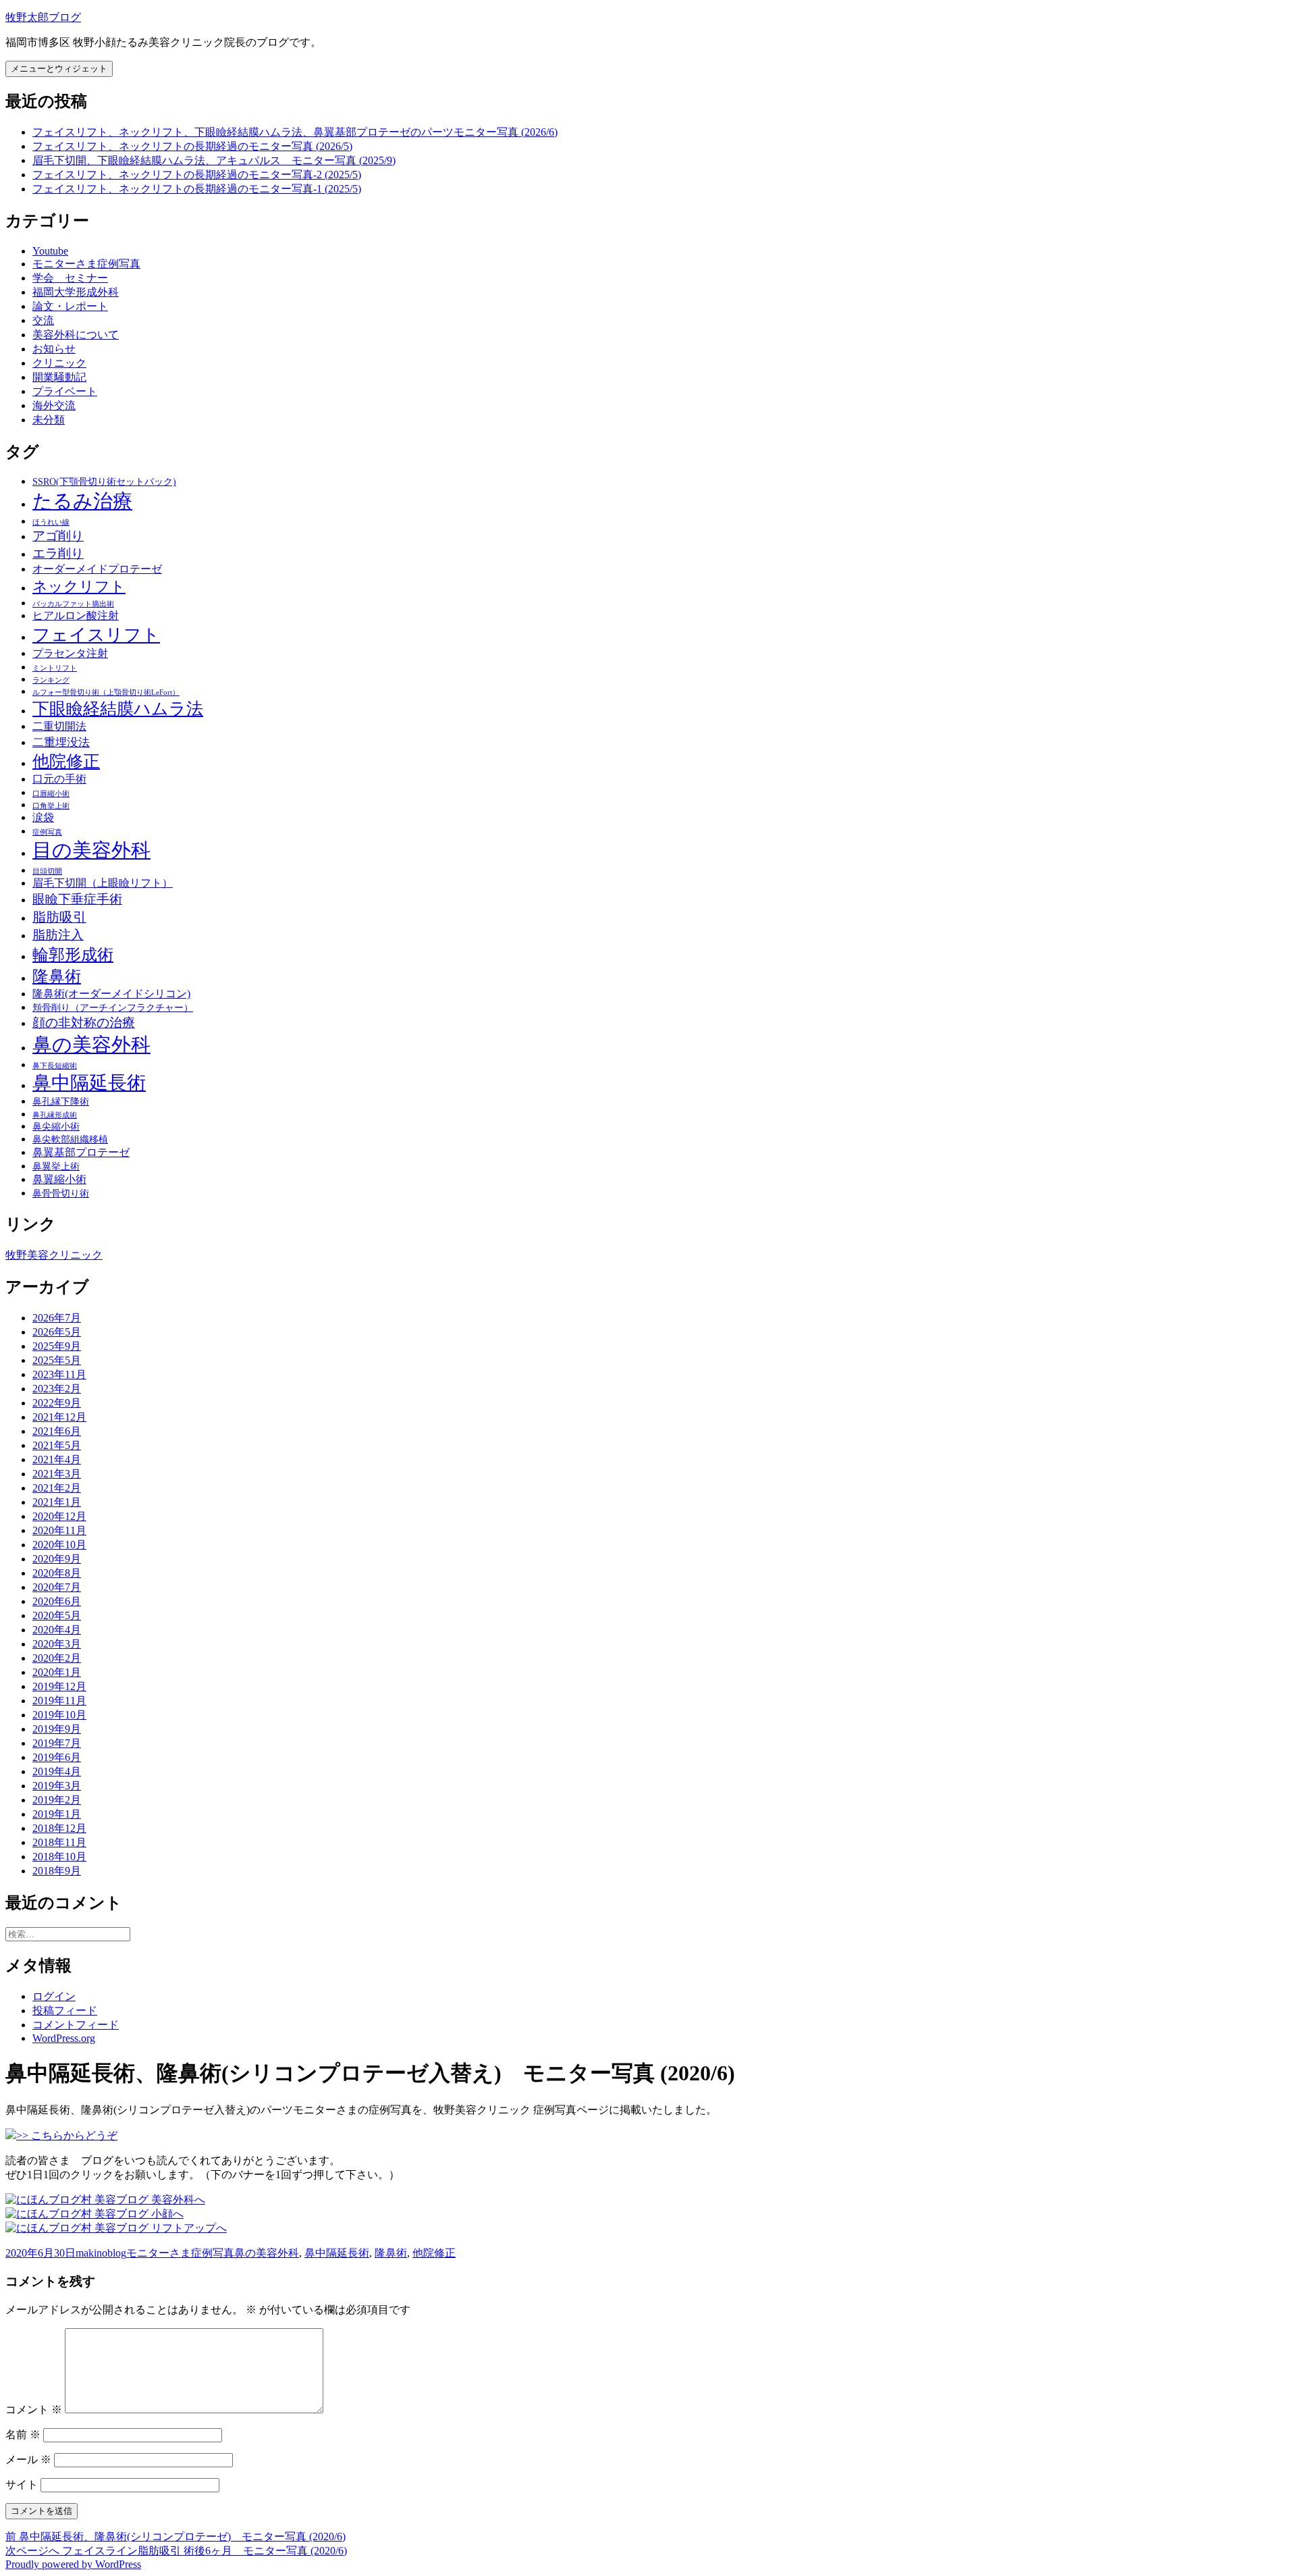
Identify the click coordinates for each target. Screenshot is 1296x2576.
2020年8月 (57, 1573)
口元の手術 (59, 779)
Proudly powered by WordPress (73, 2564)
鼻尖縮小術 (56, 1127)
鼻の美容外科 (91, 1045)
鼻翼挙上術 (56, 1166)
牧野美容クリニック (54, 1255)
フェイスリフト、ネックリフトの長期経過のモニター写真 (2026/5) (192, 146)
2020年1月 (57, 1672)
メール (28, 2460)
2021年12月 (59, 1417)
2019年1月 (57, 1814)
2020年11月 (59, 1530)
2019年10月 (59, 1715)
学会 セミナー (70, 278)
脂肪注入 (58, 935)
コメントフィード (76, 2025)
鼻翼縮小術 (59, 1179)
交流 (43, 320)
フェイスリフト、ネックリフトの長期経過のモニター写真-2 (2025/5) (197, 175)
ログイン (54, 1996)
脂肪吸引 (59, 917)
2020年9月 (57, 1559)
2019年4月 (57, 1771)
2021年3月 (57, 1474)
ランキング (51, 680)
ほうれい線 (51, 522)
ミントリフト (55, 668)
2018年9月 (57, 1871)
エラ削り (58, 553)
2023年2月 (57, 1389)
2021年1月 (57, 1502)
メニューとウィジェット (59, 69)
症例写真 (47, 832)
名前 (23, 2435)
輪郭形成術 (73, 955)
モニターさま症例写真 (86, 264)
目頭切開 (47, 871)
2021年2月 (57, 1488)
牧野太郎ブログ (43, 17)
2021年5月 (57, 1445)
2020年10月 (59, 1545)
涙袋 (43, 817)
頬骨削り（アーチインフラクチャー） (113, 1008)
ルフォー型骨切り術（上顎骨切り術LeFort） (106, 692)
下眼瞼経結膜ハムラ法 (118, 709)
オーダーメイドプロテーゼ (97, 569)
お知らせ (54, 349)
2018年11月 (59, 1842)
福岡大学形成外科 (76, 292)
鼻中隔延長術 (89, 1083)
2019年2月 (57, 1800)
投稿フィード (65, 2010)
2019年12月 (59, 1686)
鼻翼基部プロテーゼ (81, 1152)
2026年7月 (57, 1318)
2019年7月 (57, 1743)
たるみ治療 (82, 501)
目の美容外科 (91, 850)
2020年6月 (57, 1601)
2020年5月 (57, 1615)
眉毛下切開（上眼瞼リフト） (103, 883)
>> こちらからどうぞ (67, 2135)
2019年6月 (57, 1757)
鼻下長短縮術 (55, 1066)
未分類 (49, 420)
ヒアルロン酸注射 (76, 615)
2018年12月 (59, 1828)
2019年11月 (59, 1701)
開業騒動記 (59, 377)
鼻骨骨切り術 (61, 1193)
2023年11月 (59, 1374)
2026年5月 (57, 1332)
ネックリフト (79, 586)
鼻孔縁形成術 (55, 1115)
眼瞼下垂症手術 (77, 899)
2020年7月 (57, 1587)
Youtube (50, 251)
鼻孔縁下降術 (61, 1102)
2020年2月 (57, 1658)
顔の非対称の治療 (84, 1023)
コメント (34, 2410)
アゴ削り (58, 536)
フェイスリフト (96, 635)
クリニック (59, 363)
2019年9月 (57, 1729)
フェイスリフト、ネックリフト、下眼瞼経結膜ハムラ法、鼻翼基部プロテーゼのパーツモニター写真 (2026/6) (295, 132)
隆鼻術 (57, 976)
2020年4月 (57, 1630)
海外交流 (54, 405)
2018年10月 (59, 1857)
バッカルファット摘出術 (73, 604)
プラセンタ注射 (70, 653)
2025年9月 (57, 1346)
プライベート (65, 391)
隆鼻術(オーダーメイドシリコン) (111, 994)
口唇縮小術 (51, 794)
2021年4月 (57, 1460)
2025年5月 (57, 1360)
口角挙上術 (51, 806)
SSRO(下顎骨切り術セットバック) (104, 482)
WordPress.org (64, 2038)
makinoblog (101, 2253)
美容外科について (76, 335)
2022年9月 (57, 1403)
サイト (22, 2485)
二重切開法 (59, 726)
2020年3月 (57, 1644)
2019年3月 (57, 1786)
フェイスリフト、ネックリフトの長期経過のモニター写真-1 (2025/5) (197, 189)
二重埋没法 (61, 742)
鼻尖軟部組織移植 (70, 1139)
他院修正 (66, 761)
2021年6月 (57, 1431)
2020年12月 (59, 1516)
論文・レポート (70, 306)
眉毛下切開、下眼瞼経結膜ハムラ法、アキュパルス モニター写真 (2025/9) (214, 160)
